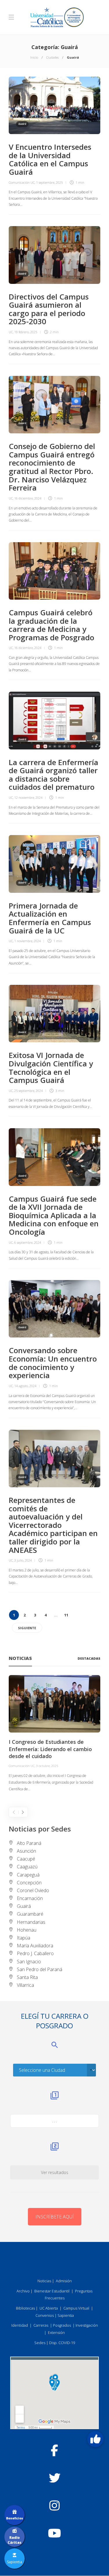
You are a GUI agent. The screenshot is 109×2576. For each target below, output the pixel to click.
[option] (54, 1734)
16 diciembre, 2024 (28, 498)
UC (11, 332)
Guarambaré (30, 1914)
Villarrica (25, 1985)
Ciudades (52, 57)
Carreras (41, 2325)
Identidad (20, 2325)
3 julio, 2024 (23, 1560)
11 (66, 1615)
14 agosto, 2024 (25, 1386)
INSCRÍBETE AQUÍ (55, 2217)
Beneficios (15, 2518)
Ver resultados (55, 2172)
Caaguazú (27, 1867)
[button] (95, 2439)
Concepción (29, 1883)
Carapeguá (28, 1875)
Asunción (26, 1851)
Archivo (23, 2291)
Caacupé (26, 1859)
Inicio (34, 57)
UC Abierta (49, 2308)
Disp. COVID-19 (62, 2343)
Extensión (56, 2332)
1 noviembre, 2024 (27, 941)
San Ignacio (29, 1962)
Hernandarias (31, 1922)
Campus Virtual (76, 2308)
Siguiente (27, 1628)
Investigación (87, 2325)
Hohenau (27, 1930)
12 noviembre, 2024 (28, 797)
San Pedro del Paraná (40, 1969)
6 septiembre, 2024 (28, 1242)
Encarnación (30, 1898)
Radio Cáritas (15, 2540)
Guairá (22, 124)
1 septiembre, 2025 (49, 182)
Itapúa (24, 1938)
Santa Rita (27, 1977)
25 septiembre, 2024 (28, 1091)
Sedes (40, 2343)
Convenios (45, 2315)
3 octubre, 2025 (47, 1766)
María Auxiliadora (35, 1946)
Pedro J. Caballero (35, 1953)
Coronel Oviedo (33, 1890)
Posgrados (62, 2325)
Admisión (64, 2281)
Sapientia (66, 2315)
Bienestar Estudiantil (52, 2291)
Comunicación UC (22, 182)
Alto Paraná (29, 1843)
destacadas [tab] (89, 1658)
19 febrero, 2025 (26, 332)
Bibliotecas (25, 2308)
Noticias (44, 2281)
